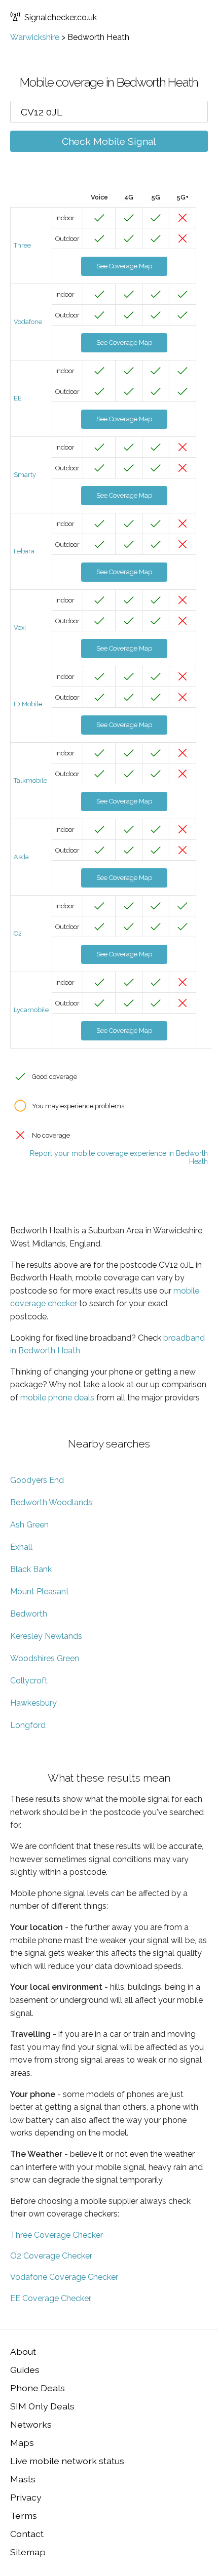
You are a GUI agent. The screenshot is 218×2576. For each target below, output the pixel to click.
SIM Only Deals (42, 2406)
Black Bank (31, 1569)
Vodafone (28, 322)
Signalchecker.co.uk (61, 17)
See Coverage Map (124, 266)
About (23, 2351)
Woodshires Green (45, 1658)
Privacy (26, 2497)
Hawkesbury (33, 1703)
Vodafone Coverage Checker (64, 2277)
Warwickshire (35, 37)
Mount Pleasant (40, 1592)
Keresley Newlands (46, 1636)
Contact (27, 2534)
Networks (31, 2424)
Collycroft (29, 1681)
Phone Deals (38, 2388)
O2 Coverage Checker (51, 2256)
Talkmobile (30, 780)
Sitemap (28, 2552)
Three (22, 245)
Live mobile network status (67, 2461)
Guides (25, 2370)
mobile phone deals (57, 1398)
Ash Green (29, 1525)
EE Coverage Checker (51, 2298)
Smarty (25, 475)
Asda (21, 857)
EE (18, 398)
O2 (18, 933)
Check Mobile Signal (109, 141)
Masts (23, 2479)
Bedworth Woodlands (51, 1502)
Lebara (24, 551)
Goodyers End (37, 1480)
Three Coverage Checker (57, 2235)
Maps (22, 2443)
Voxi (20, 628)
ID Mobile (28, 704)
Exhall (21, 1547)
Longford (28, 1725)
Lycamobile (31, 1010)
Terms (24, 2515)
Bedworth (29, 1614)
